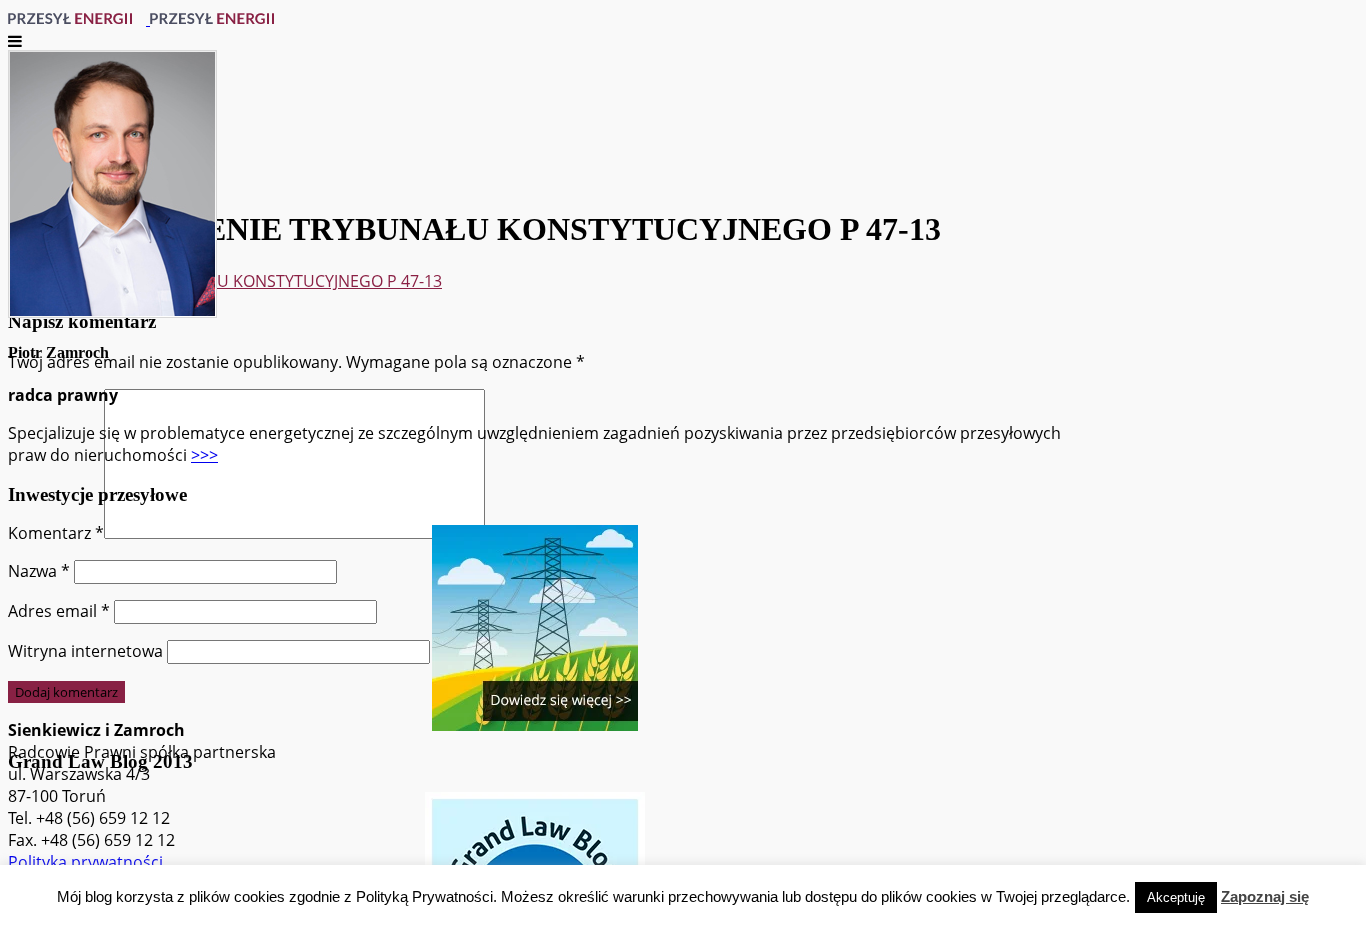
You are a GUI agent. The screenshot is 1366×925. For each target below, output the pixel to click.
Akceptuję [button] (1176, 897)
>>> (204, 455)
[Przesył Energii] (148, 19)
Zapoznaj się (1265, 896)
